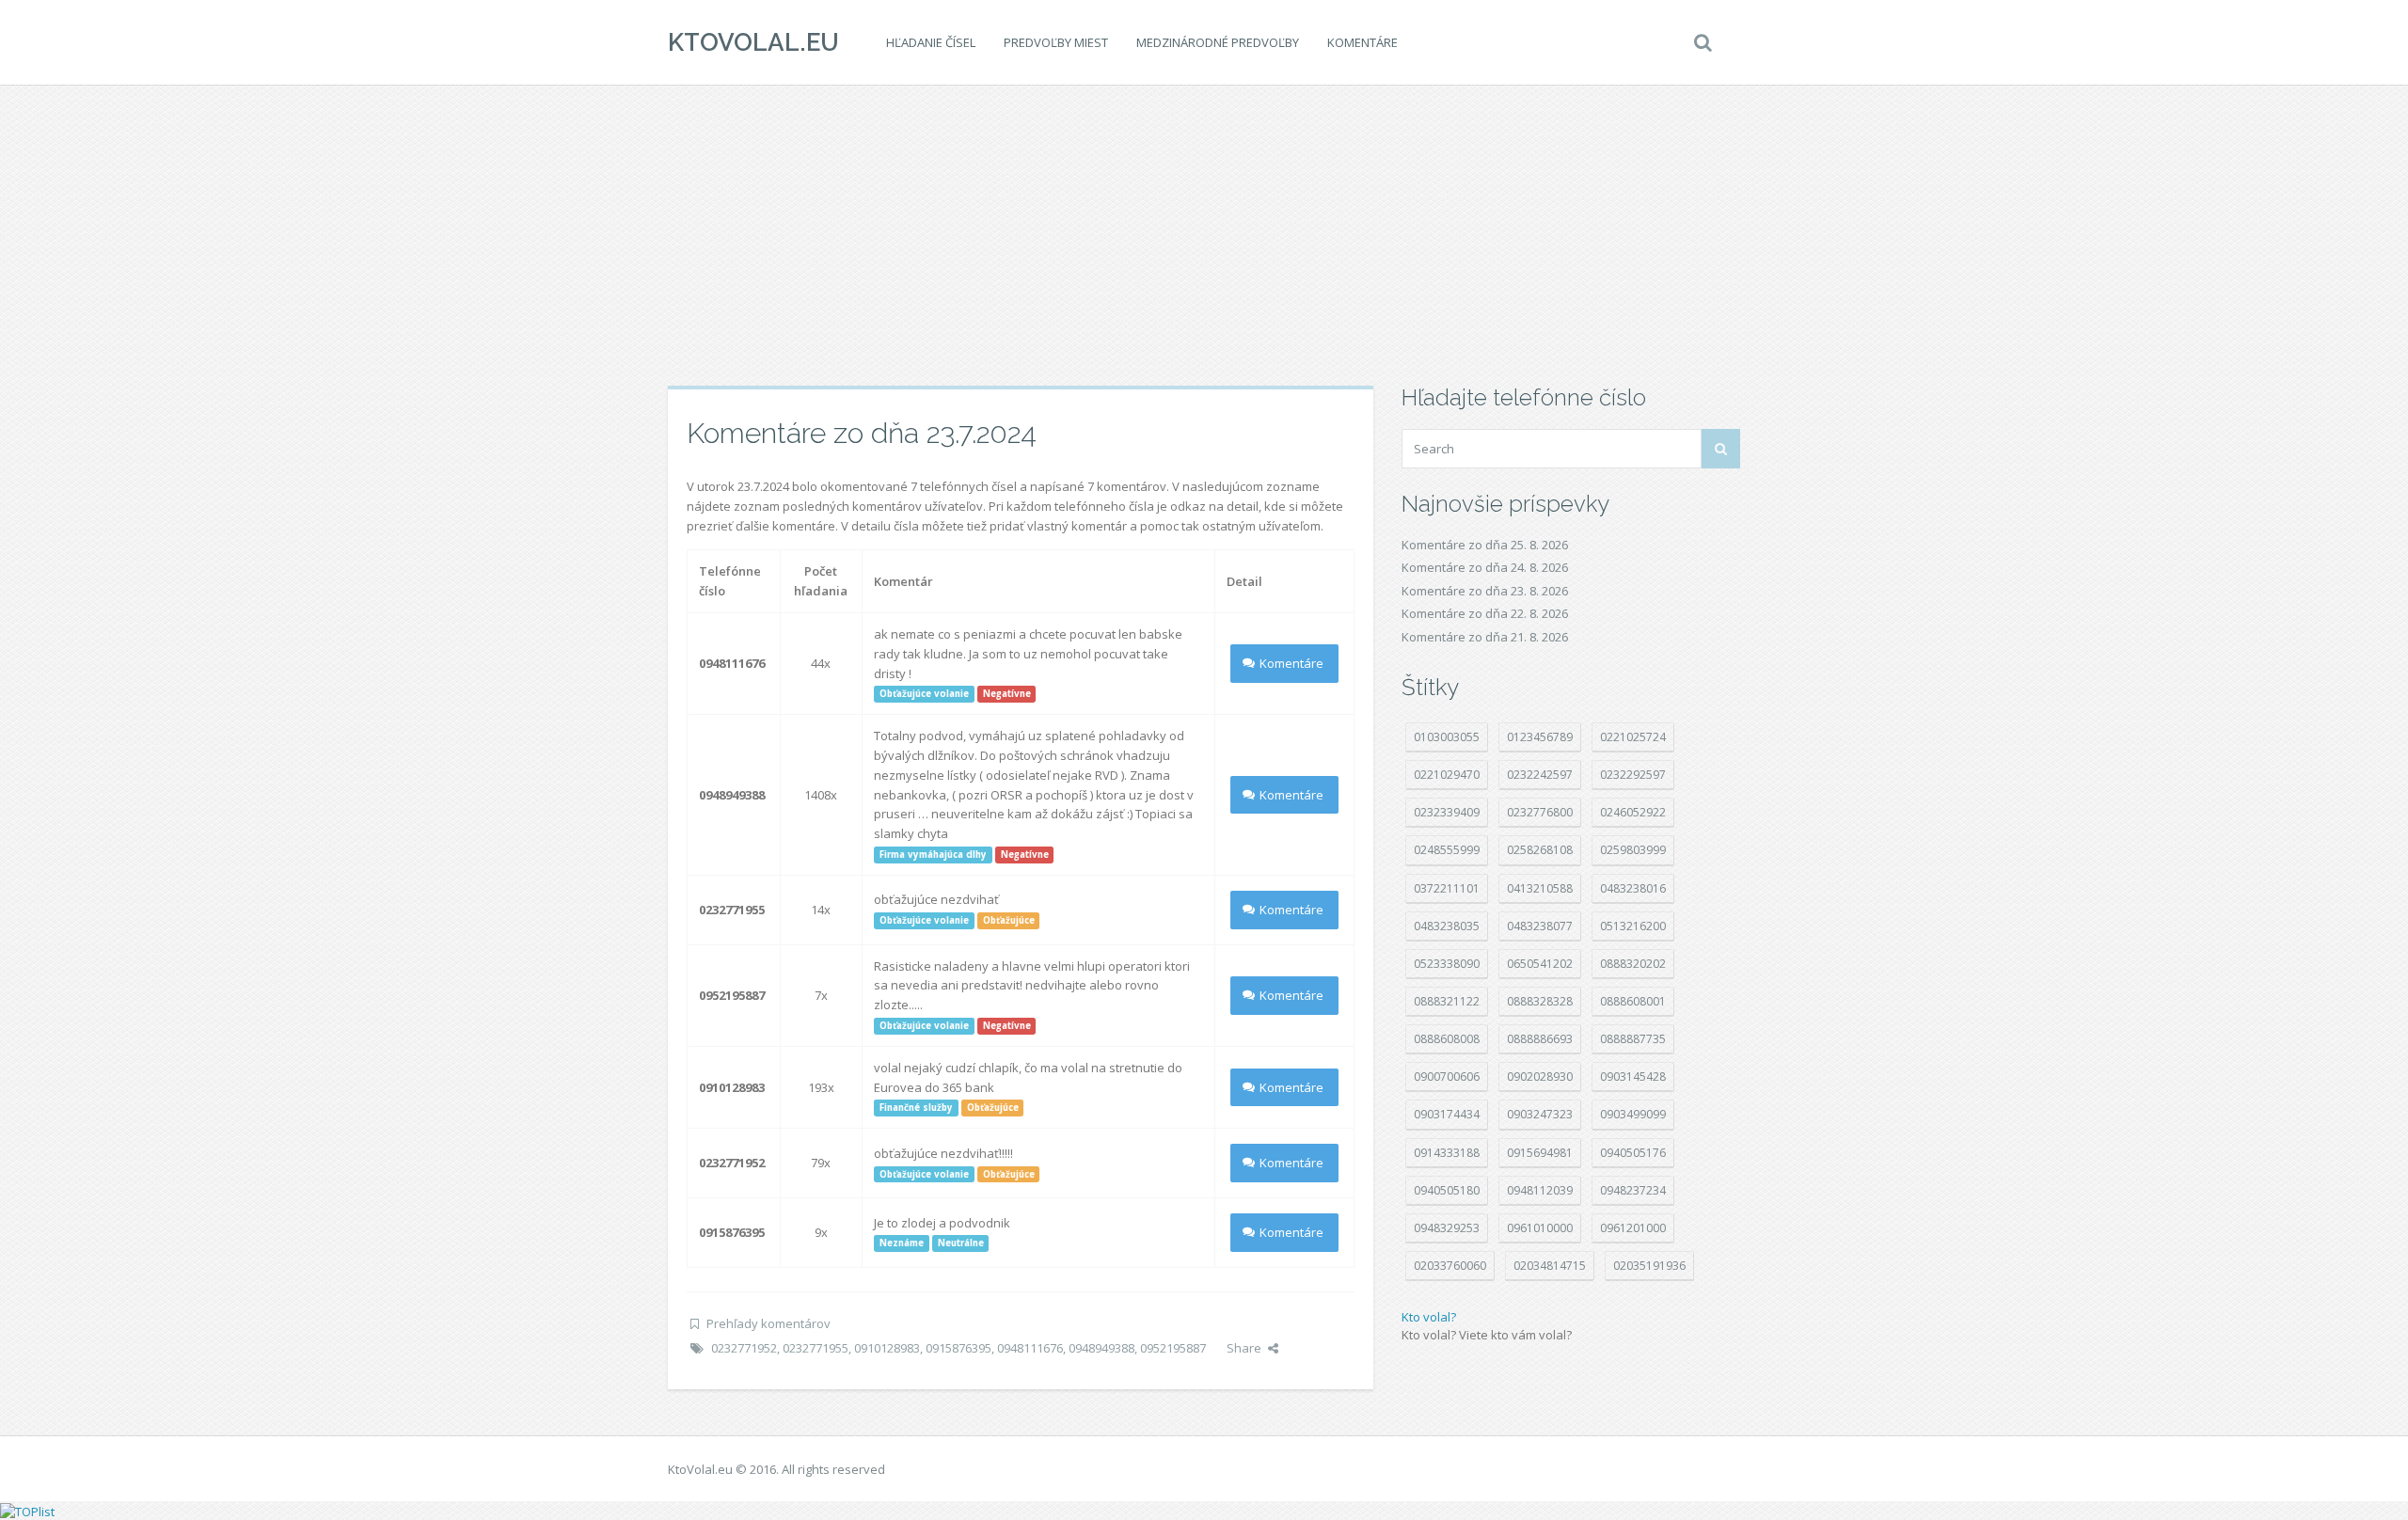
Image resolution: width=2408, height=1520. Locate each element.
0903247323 (1540, 1114)
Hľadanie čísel (931, 42)
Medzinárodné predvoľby (1218, 42)
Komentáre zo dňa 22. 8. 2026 (1485, 613)
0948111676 (1030, 1348)
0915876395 (958, 1348)
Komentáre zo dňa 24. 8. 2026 (1485, 567)
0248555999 (1447, 850)
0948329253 (1447, 1228)
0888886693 (1540, 1039)
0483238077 (1540, 926)
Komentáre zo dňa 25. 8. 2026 (1485, 545)
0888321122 (1447, 1001)
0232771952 (744, 1348)
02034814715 (1550, 1266)
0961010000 (1540, 1228)
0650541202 (1540, 964)
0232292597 (1633, 775)
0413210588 (1540, 888)
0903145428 (1633, 1077)
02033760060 (1450, 1266)
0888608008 (1447, 1039)
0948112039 (1540, 1190)
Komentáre (1362, 42)
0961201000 (1633, 1228)
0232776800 (1540, 812)
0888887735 (1633, 1039)
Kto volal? (1429, 1317)
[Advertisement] (1204, 235)
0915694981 (1540, 1153)
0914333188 (1447, 1153)
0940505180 (1447, 1190)
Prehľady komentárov (768, 1323)
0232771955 (816, 1348)
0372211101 (1447, 888)
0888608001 (1633, 1001)
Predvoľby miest (1056, 42)
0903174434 (1447, 1114)
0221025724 (1633, 737)
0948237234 (1633, 1190)
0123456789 (1540, 737)
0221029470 (1447, 775)
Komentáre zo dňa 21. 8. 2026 (1485, 637)
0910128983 (887, 1348)
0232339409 (1447, 812)
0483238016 (1633, 888)
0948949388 (1101, 1348)
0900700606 (1447, 1077)
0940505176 (1633, 1153)
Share (1244, 1348)
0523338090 (1447, 964)
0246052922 (1633, 812)
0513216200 (1633, 926)
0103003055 (1447, 737)
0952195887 (1173, 1348)
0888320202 (1633, 964)
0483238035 (1447, 926)
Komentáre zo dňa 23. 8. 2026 (1485, 591)
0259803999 (1633, 850)
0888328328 (1540, 1001)
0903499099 (1633, 1114)
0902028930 (1540, 1077)
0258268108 (1540, 850)
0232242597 (1540, 775)
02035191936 (1649, 1266)
